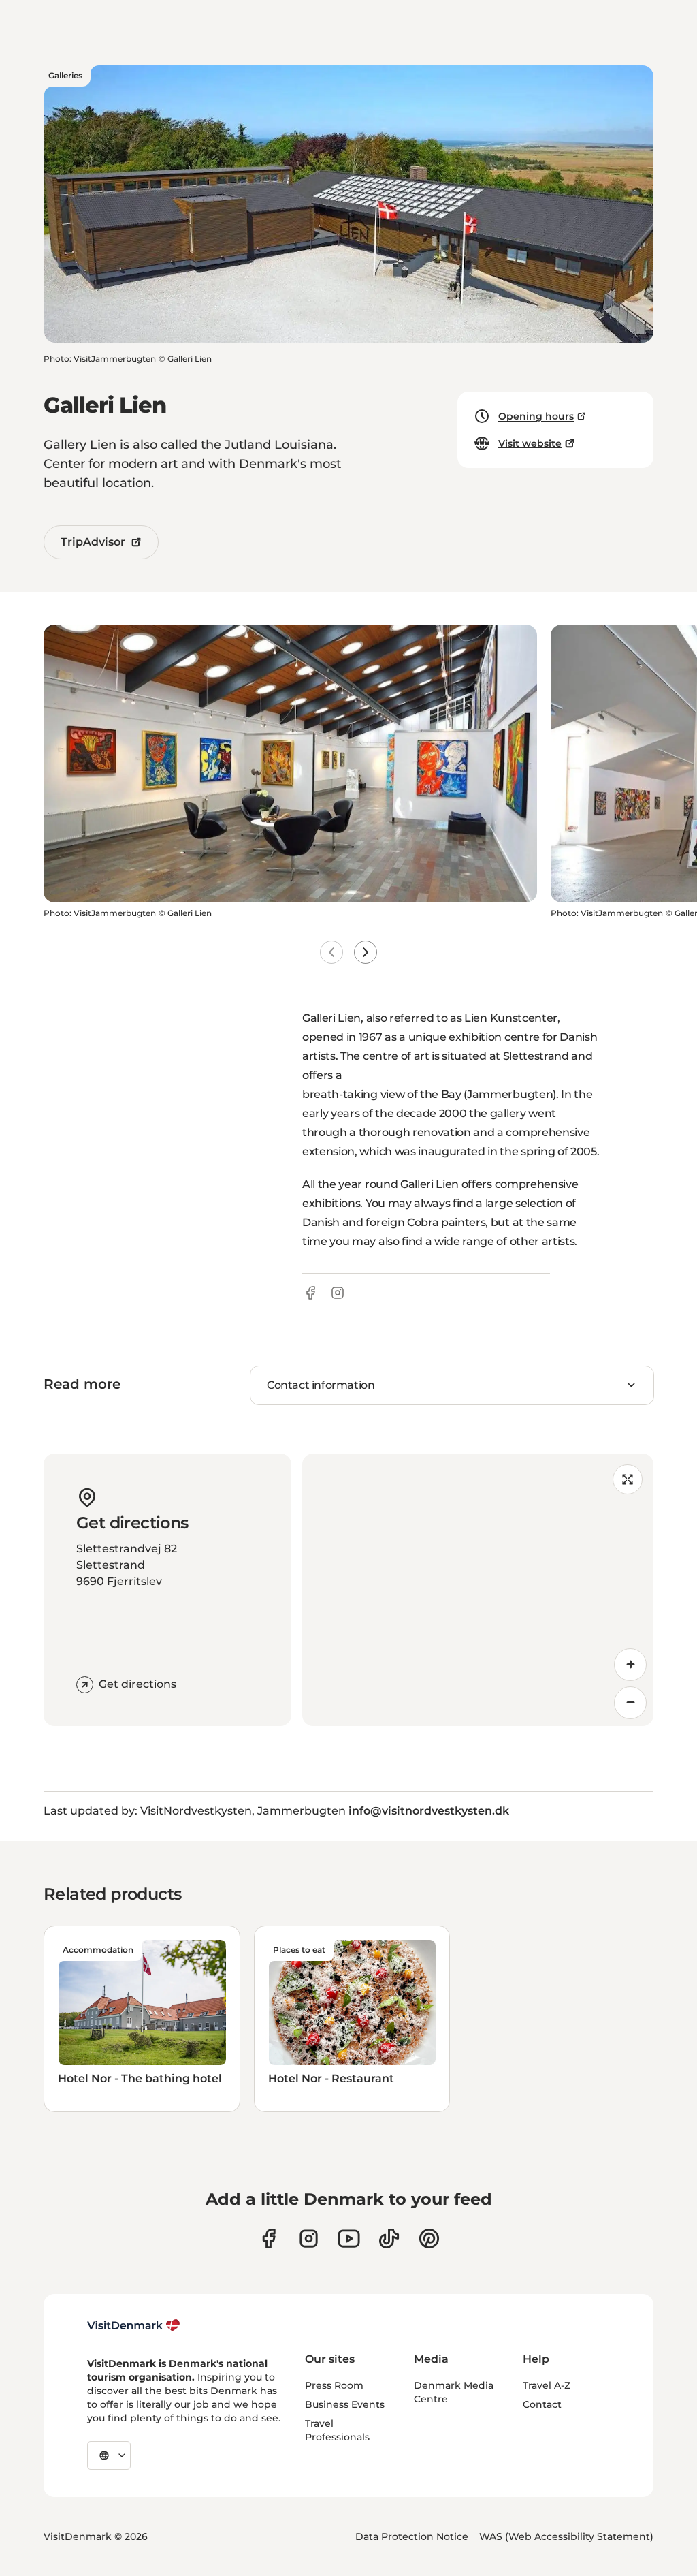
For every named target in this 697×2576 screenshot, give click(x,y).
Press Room (334, 2385)
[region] (478, 1590)
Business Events (345, 2404)
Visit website (530, 443)
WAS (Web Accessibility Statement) (566, 2536)
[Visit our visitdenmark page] (349, 2239)
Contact (542, 2404)
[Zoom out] (630, 1703)
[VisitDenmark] (134, 2325)
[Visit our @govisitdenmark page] (389, 2239)
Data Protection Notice (412, 2536)
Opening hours (536, 416)
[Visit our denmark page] (269, 2239)
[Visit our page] (309, 2239)
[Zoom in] (630, 1665)
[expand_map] (628, 1479)
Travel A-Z (547, 2385)
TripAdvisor (93, 542)
